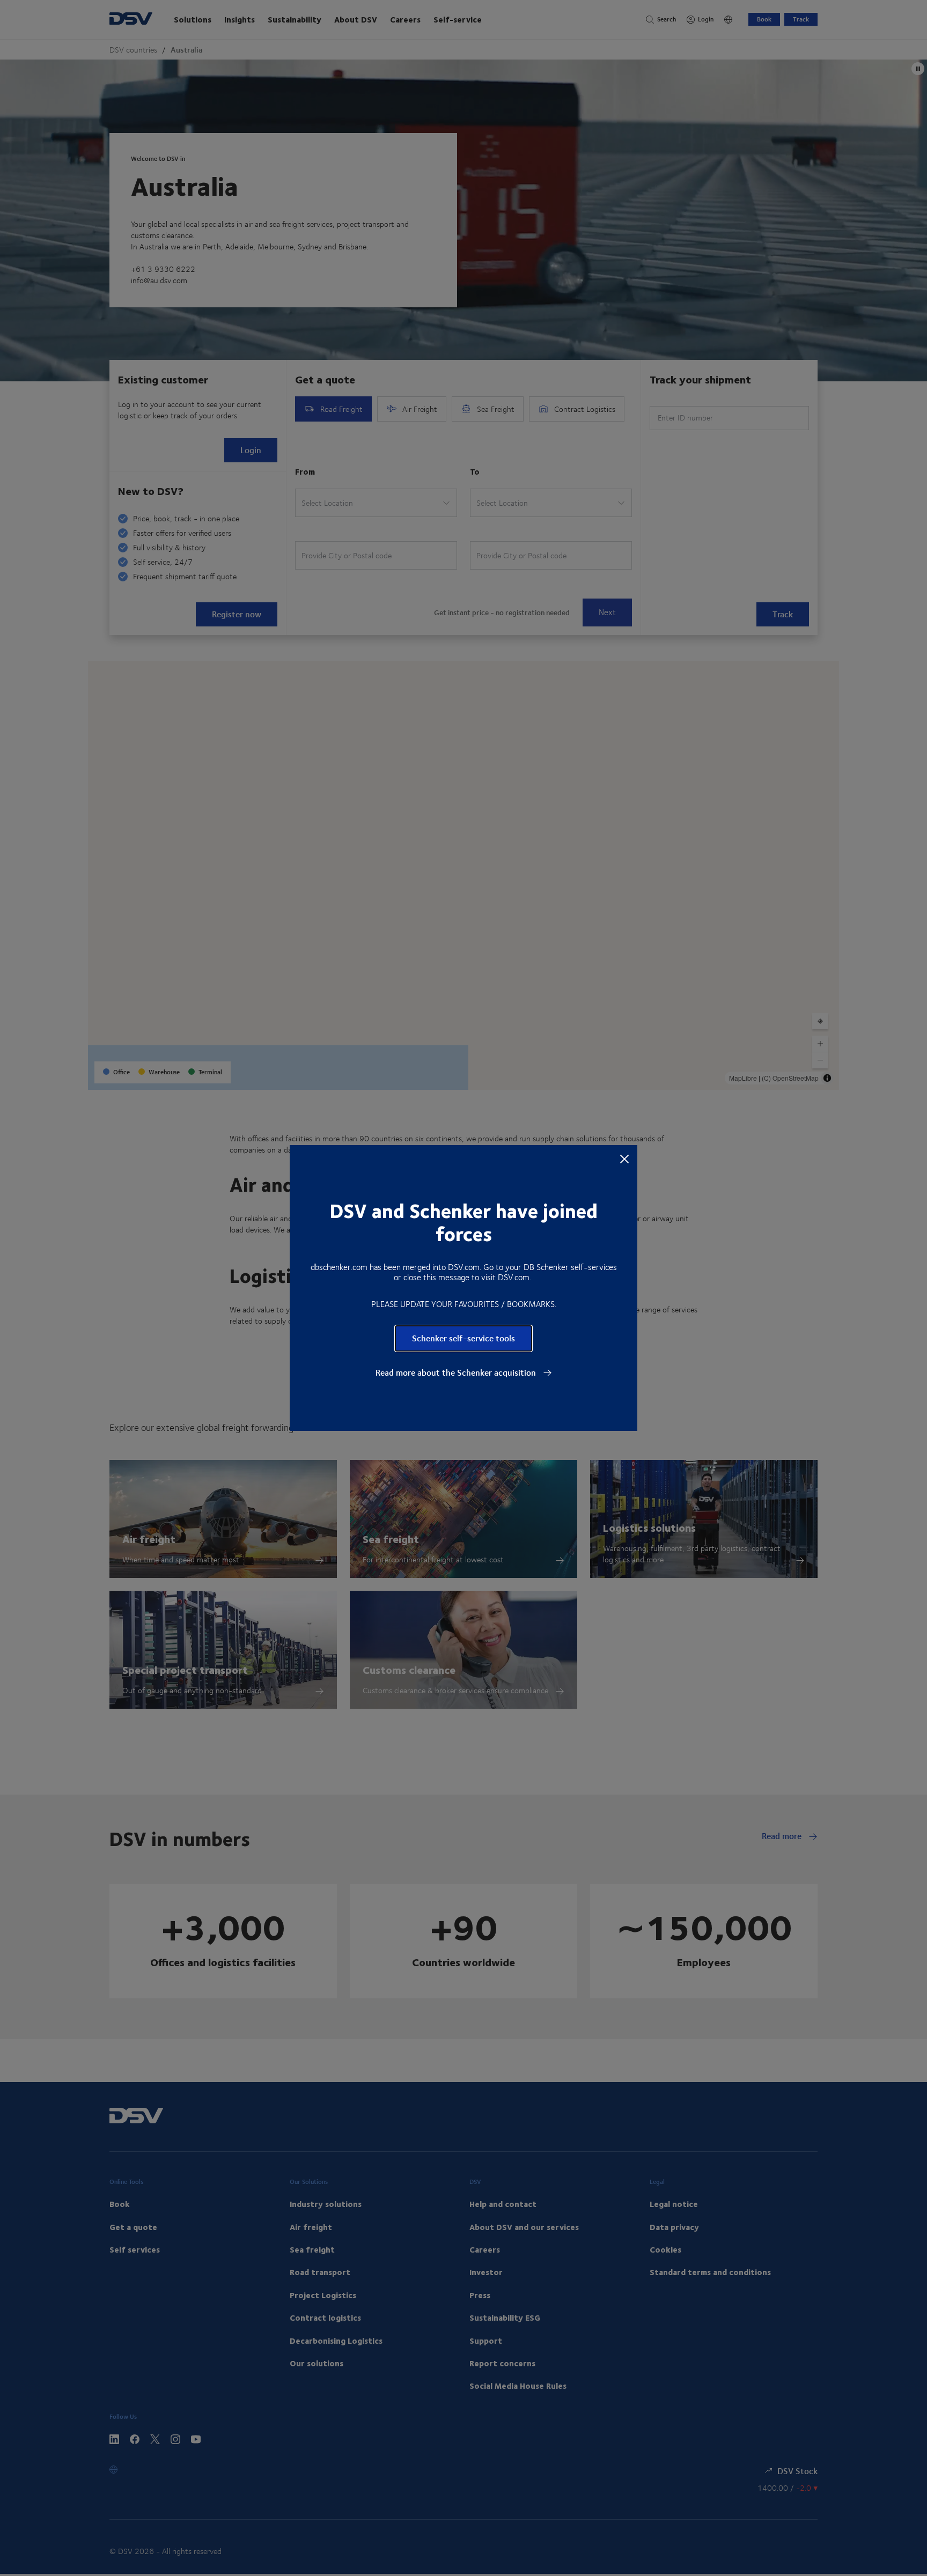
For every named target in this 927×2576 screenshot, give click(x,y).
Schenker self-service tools (464, 1338)
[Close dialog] (624, 1158)
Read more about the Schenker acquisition (457, 1372)
